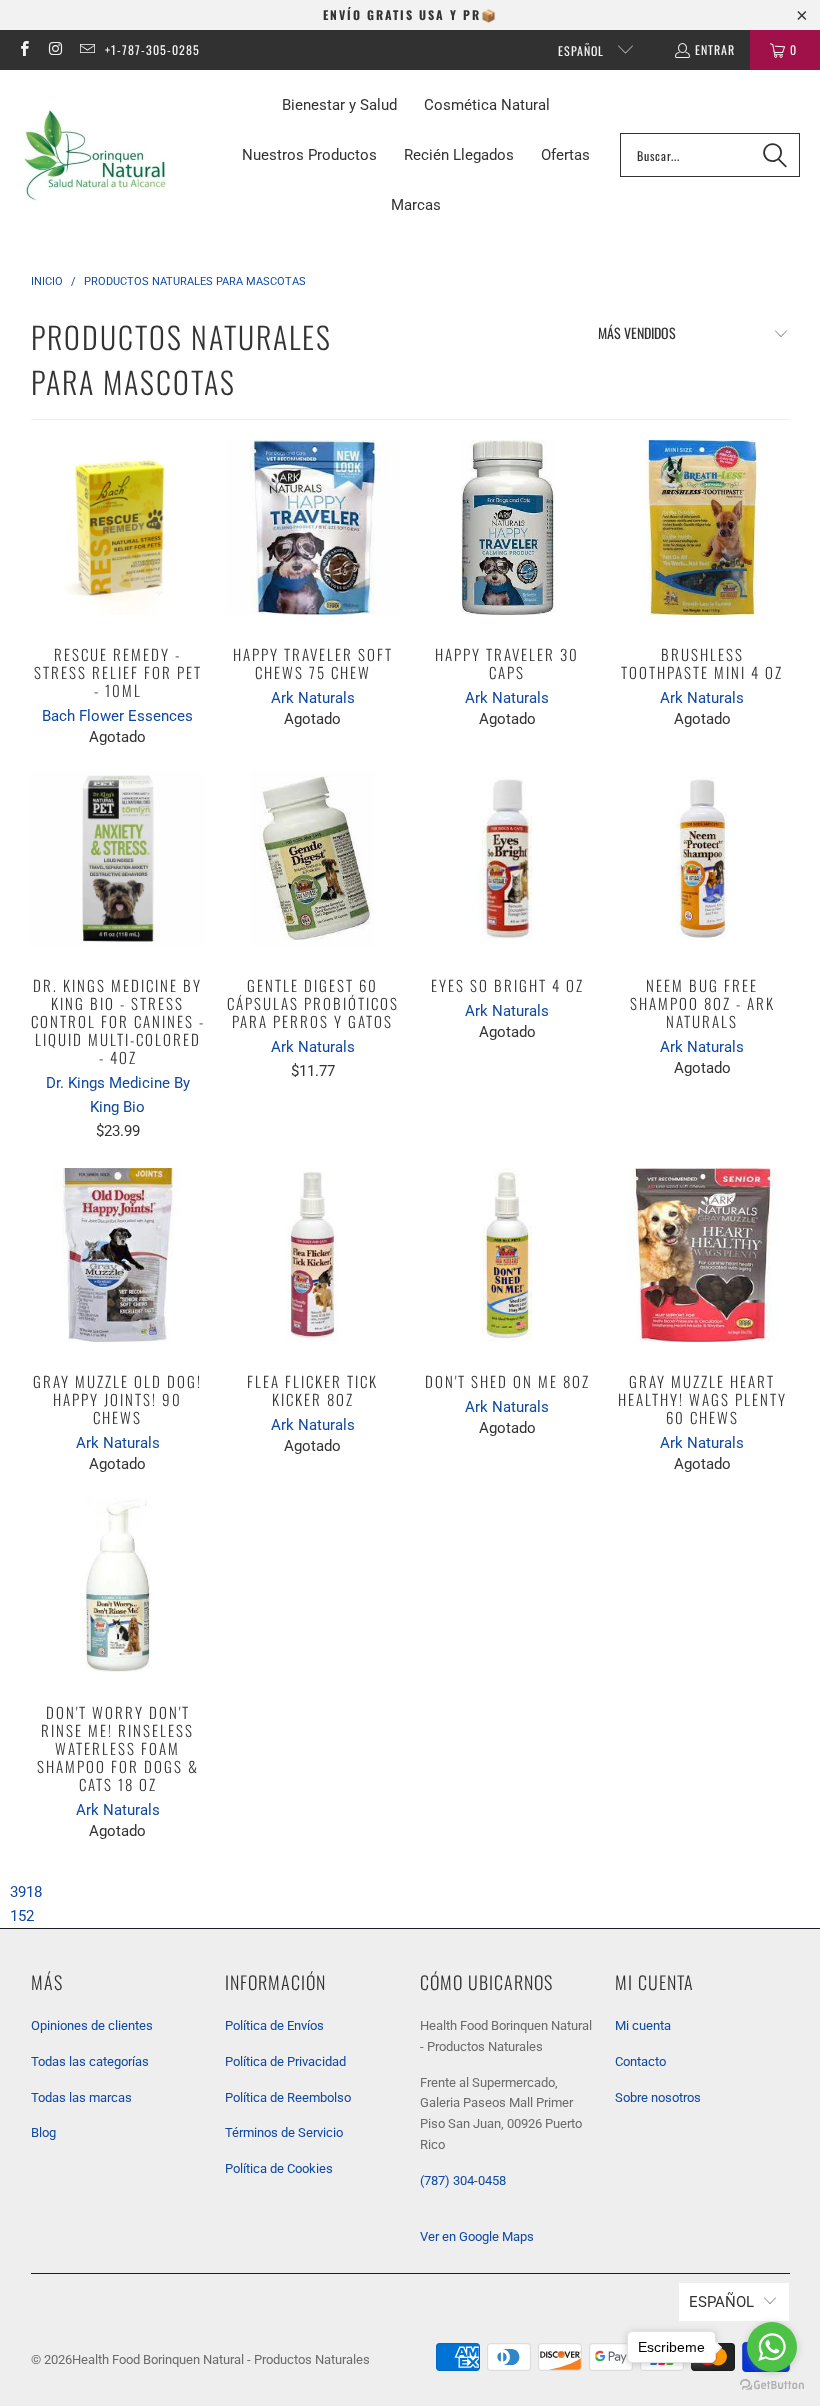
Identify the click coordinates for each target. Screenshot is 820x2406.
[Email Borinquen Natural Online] (86, 49)
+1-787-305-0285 (152, 49)
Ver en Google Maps (477, 2236)
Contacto (640, 2061)
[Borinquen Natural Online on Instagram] (54, 49)
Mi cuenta (643, 2025)
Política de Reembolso (288, 2097)
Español (583, 50)
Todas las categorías (90, 2061)
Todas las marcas (81, 2097)
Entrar (715, 49)
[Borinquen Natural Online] (95, 155)
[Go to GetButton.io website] (772, 2385)
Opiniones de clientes (92, 2025)
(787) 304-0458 (463, 2180)
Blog (43, 2132)
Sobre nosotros (658, 2097)
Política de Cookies (279, 2168)
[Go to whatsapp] (772, 2347)
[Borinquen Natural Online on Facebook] (23, 49)
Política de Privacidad (285, 2061)
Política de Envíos (274, 2025)
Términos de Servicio (284, 2132)
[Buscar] (775, 155)
